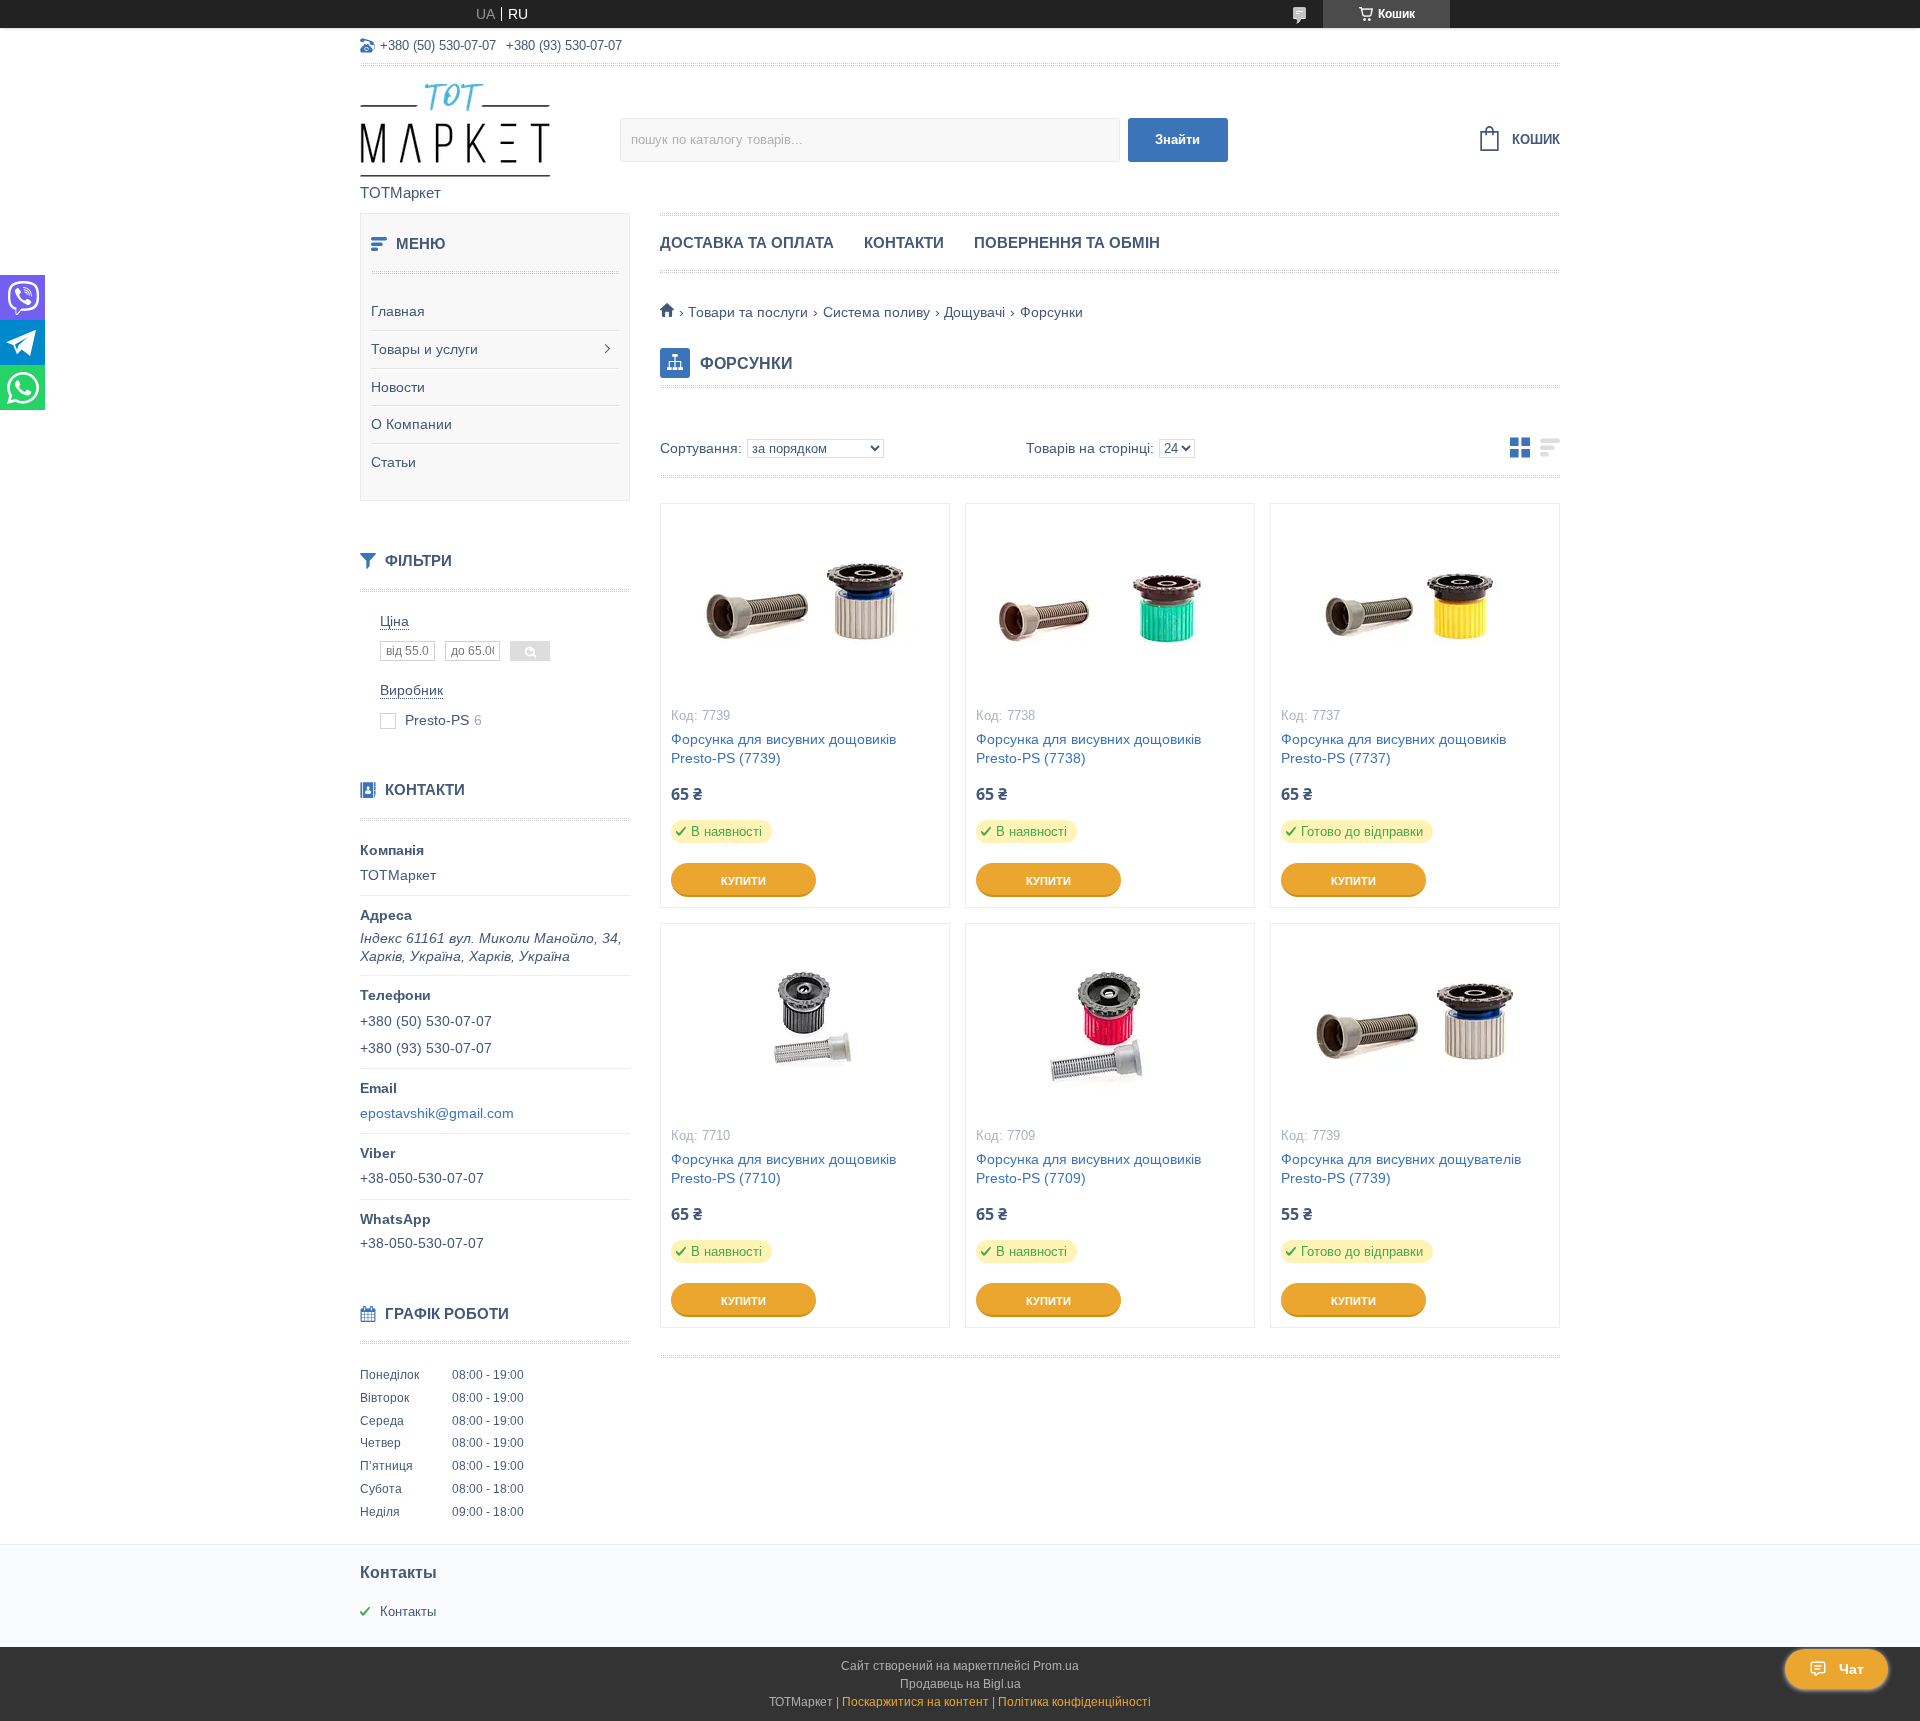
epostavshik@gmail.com (437, 1113)
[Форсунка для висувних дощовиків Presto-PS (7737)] (1415, 604)
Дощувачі (974, 312)
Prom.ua (1056, 1666)
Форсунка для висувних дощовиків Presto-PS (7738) (1088, 748)
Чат (1851, 1669)
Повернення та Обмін (1067, 242)
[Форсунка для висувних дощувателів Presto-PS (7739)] (1415, 1024)
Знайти (1177, 139)
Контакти (904, 242)
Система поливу (876, 312)
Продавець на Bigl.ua (960, 1684)
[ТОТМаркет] (490, 126)
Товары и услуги (424, 349)
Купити (743, 881)
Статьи (393, 462)
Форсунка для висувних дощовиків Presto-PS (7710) (783, 1168)
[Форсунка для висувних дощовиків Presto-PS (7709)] (1110, 1024)
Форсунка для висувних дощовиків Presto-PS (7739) (783, 748)
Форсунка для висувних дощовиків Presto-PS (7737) (1393, 748)
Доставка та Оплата (747, 242)
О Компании (411, 424)
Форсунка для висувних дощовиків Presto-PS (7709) (1088, 1168)
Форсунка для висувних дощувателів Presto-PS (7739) (1401, 1168)
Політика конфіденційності (1074, 1702)
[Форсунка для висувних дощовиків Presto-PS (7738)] (1110, 604)
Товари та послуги (748, 312)
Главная (398, 311)
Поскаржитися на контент (915, 1702)
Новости (398, 387)
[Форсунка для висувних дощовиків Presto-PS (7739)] (805, 604)
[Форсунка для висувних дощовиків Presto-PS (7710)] (805, 1024)
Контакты (408, 1611)
